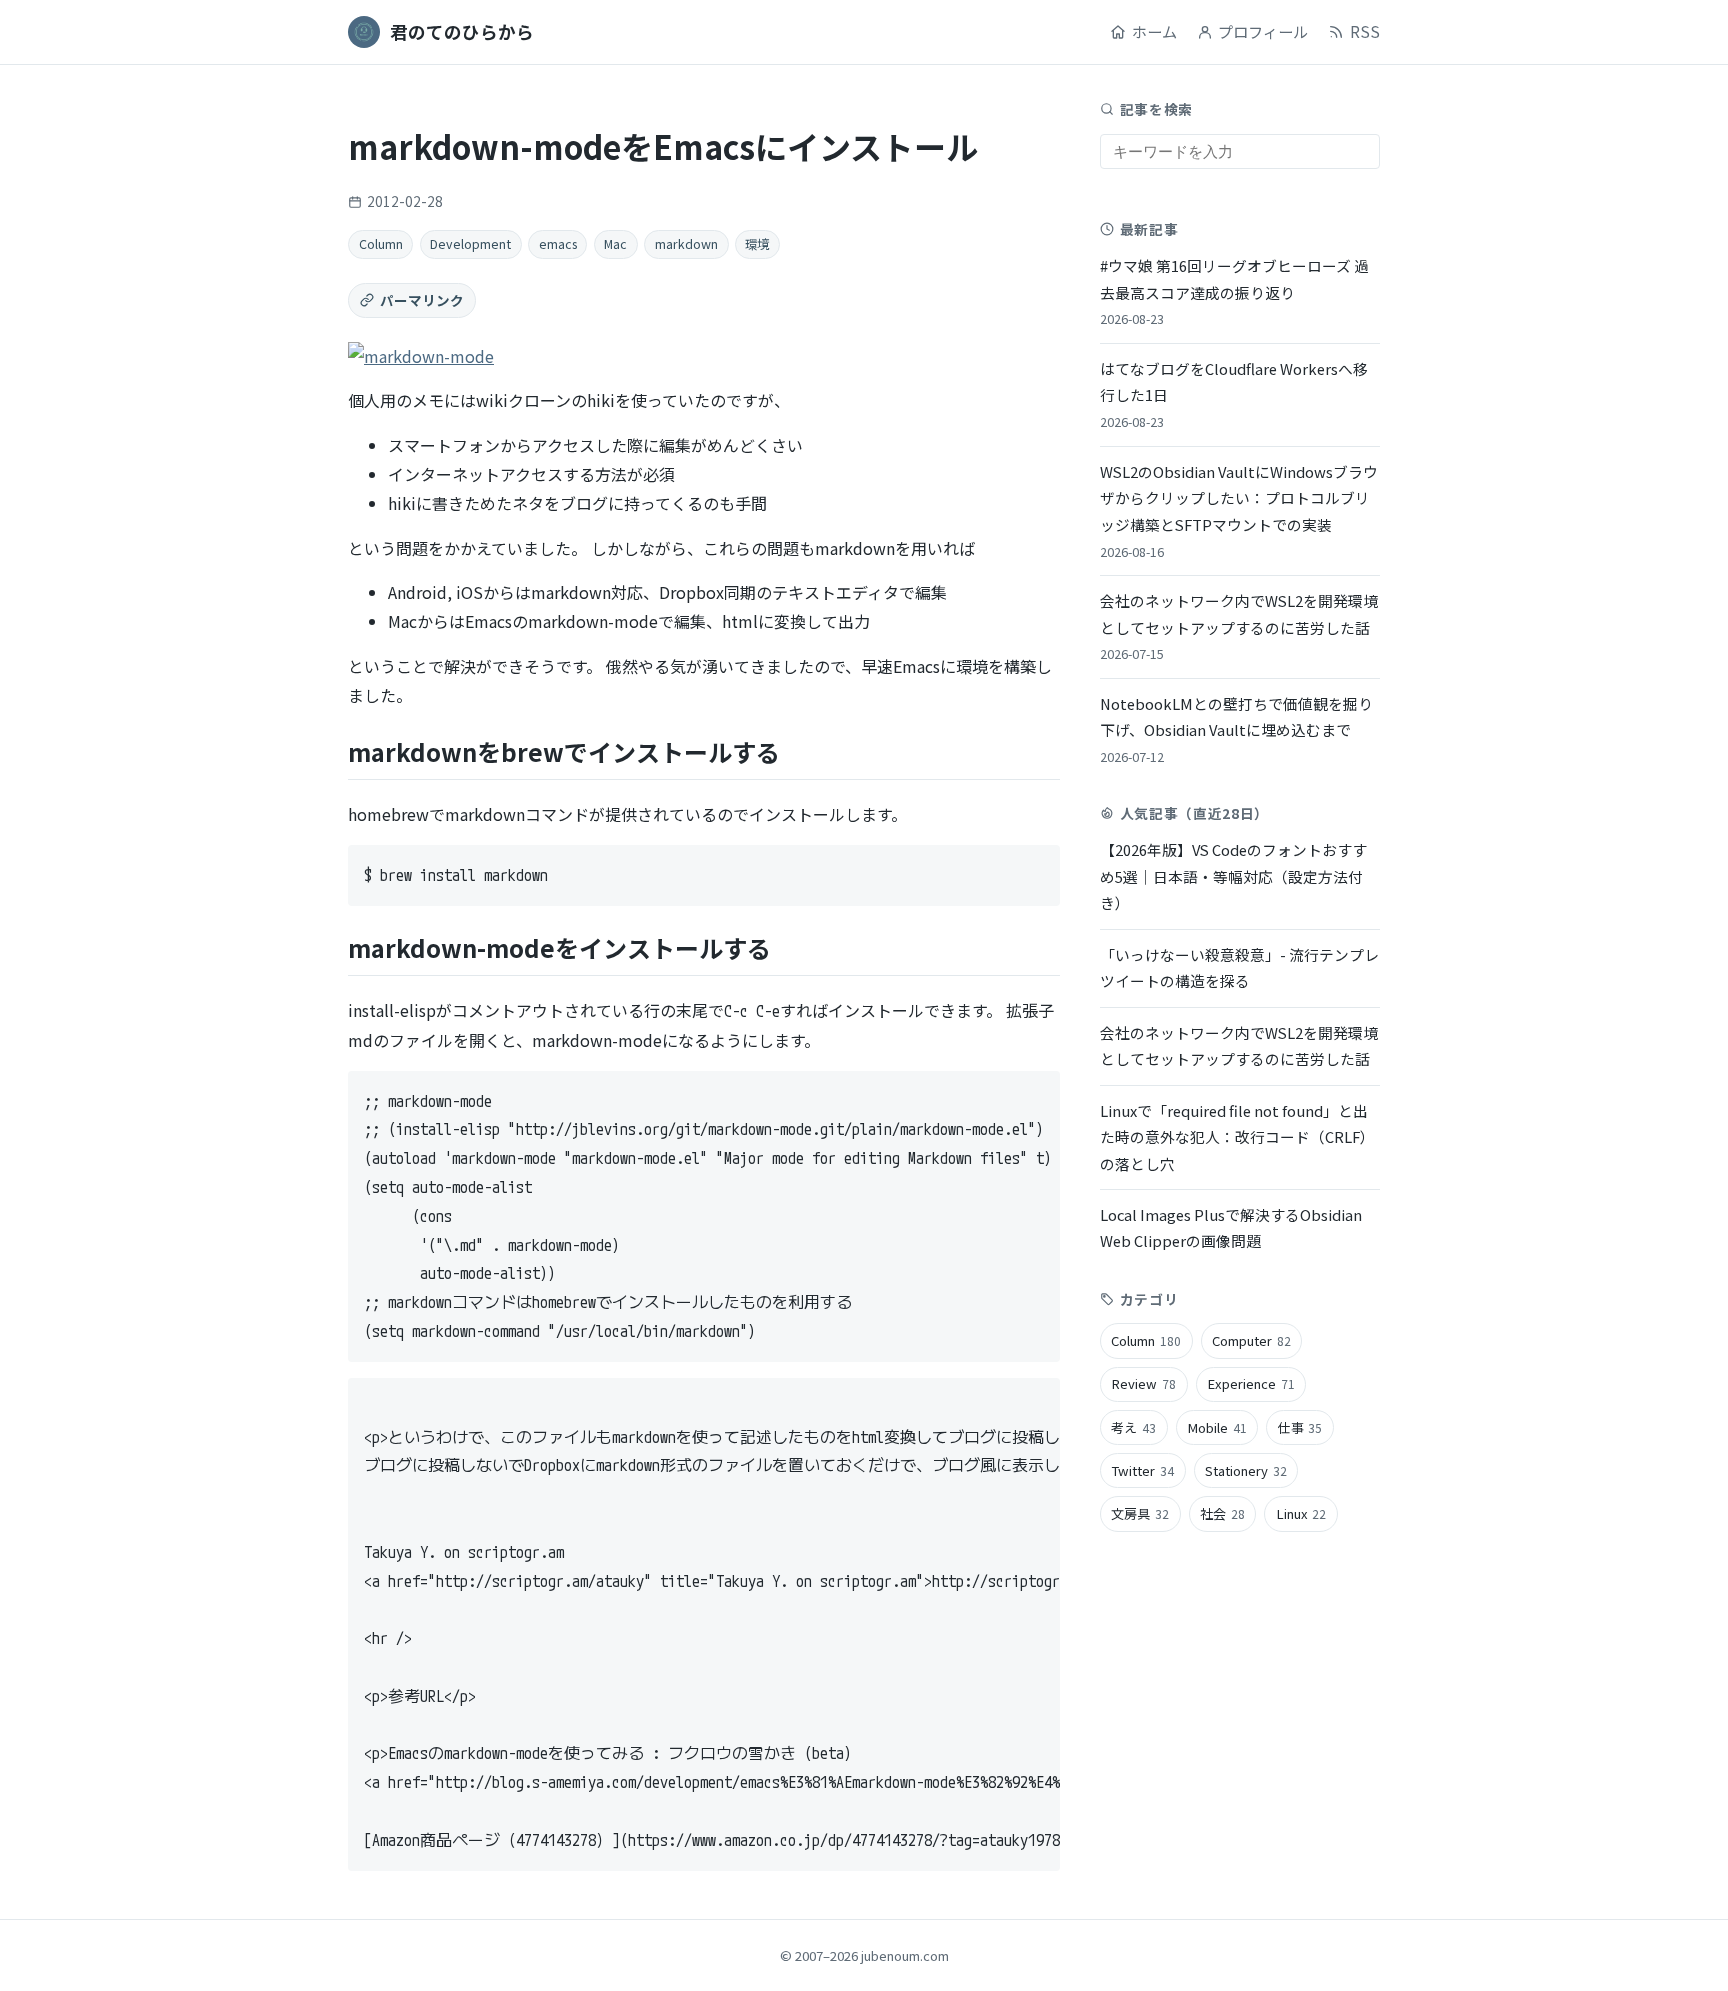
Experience (1251, 1383)
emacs (558, 244)
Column (381, 244)
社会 (1222, 1513)
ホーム (1154, 31)
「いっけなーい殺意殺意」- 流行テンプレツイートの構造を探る (1239, 966)
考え (1133, 1427)
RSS (1365, 31)
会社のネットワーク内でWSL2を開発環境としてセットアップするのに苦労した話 (1239, 626)
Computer (1251, 1340)
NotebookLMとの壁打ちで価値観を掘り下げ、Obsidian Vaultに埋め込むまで (1236, 729)
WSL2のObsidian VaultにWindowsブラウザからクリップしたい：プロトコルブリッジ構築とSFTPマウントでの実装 (1239, 511)
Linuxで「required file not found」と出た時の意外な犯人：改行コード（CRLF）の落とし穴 (1237, 1136)
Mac (615, 244)
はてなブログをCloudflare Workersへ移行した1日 (1234, 394)
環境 (757, 244)
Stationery (1246, 1470)
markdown (686, 244)
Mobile (1217, 1427)
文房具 (1140, 1513)
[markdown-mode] (421, 356)
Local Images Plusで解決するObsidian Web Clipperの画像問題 (1231, 1227)
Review (1143, 1383)
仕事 (1300, 1427)
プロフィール (1263, 31)
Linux (1301, 1513)
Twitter (1142, 1470)
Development (470, 244)
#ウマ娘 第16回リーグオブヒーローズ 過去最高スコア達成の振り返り (1234, 291)
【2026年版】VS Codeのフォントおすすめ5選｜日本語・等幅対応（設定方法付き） (1233, 876)
